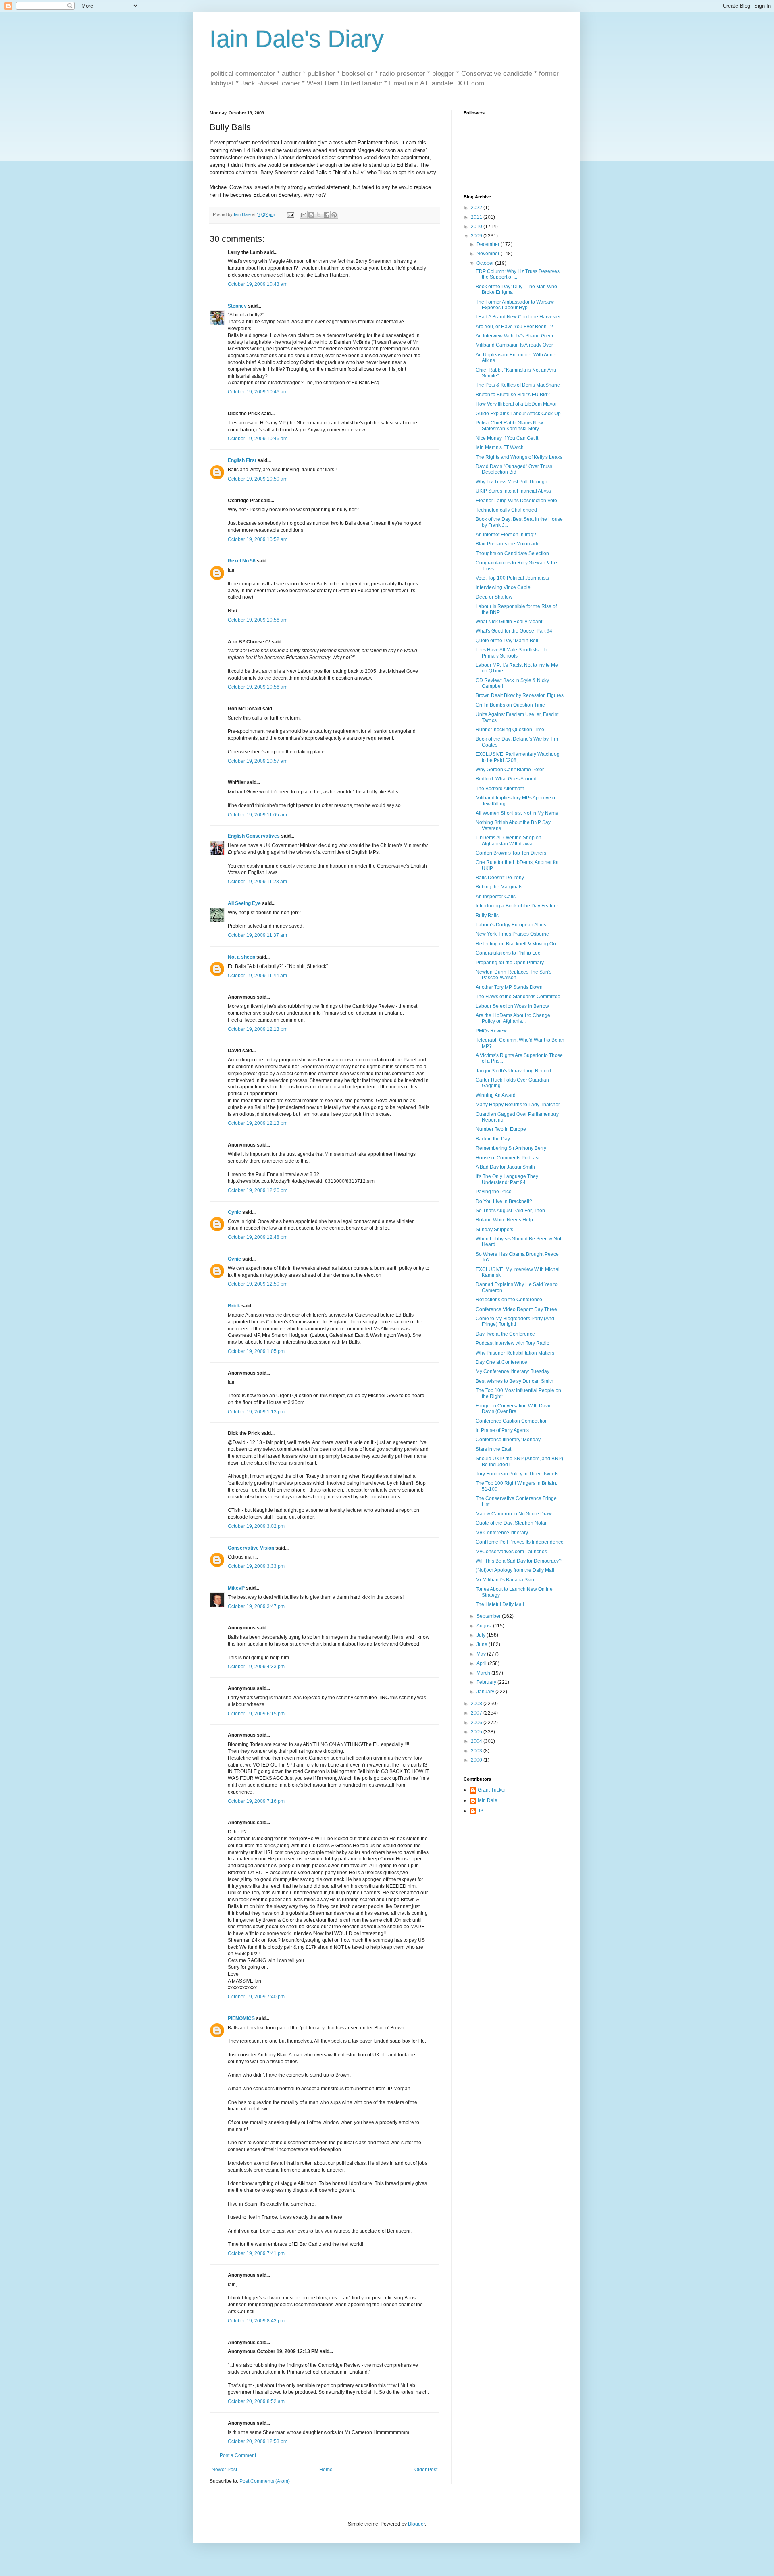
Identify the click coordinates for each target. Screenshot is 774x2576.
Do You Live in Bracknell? (504, 1201)
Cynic (234, 1212)
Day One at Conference (501, 1362)
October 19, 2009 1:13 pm (256, 1412)
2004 (477, 1741)
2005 (477, 1732)
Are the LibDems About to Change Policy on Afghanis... (513, 1018)
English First (242, 460)
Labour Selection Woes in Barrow (512, 1006)
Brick (234, 1306)
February (487, 1682)
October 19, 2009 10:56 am (258, 620)
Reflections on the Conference (509, 1300)
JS (481, 1811)
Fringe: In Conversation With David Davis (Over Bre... (514, 1409)
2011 (477, 217)
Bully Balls (487, 916)
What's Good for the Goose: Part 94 (514, 631)
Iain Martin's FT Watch (500, 447)
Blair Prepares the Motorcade (508, 544)
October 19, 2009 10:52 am (258, 539)
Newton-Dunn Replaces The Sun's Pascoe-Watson (514, 975)
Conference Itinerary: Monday (508, 1440)
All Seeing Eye (244, 903)
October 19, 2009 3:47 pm (256, 1606)
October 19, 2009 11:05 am (257, 815)
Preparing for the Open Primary (510, 963)
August (485, 1626)
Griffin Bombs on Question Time (510, 705)
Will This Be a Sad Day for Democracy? (519, 1561)
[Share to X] (319, 215)
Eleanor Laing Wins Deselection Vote (516, 501)
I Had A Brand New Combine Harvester (518, 317)
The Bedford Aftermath (500, 789)
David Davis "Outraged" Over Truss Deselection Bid (514, 469)
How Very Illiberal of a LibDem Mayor (516, 404)
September (489, 1616)
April (482, 1663)
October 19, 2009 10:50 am (258, 479)
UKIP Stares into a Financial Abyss (513, 491)
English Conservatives (254, 836)
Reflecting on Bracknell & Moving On (516, 944)
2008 (477, 1704)
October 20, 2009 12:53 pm (258, 2441)
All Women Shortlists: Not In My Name (517, 813)
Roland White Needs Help (504, 1220)
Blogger (416, 2524)
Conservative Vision (251, 1548)
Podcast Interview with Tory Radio (513, 1343)
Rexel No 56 (242, 561)
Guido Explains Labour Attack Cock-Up (518, 414)
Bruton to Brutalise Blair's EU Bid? (513, 395)
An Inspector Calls (496, 897)
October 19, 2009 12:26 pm (258, 1190)
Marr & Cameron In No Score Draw (514, 1514)
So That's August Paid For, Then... (512, 1211)
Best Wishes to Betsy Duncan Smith (515, 1381)
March (484, 1673)
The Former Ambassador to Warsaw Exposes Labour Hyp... (515, 305)
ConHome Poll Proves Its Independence (520, 1542)
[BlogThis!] (311, 215)
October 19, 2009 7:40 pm (256, 1997)
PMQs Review (491, 1031)
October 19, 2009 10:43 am (258, 284)
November (489, 254)
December (489, 244)
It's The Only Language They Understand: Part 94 (507, 1179)
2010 (477, 227)
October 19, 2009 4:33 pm (256, 1667)
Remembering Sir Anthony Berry (511, 1148)
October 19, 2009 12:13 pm (258, 1029)
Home (326, 2470)
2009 (477, 236)
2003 (477, 1751)
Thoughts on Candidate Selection (512, 553)
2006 (477, 1723)
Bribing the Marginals (499, 887)
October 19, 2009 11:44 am (257, 976)
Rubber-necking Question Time (510, 730)
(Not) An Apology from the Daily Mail (515, 1570)
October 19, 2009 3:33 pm (256, 1566)
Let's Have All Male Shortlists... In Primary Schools (512, 653)
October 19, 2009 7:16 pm (256, 1801)
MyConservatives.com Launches (511, 1552)
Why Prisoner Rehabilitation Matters (515, 1353)
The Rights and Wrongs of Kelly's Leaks (519, 457)
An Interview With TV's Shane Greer (515, 336)
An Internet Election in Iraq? (506, 535)
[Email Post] (290, 214)
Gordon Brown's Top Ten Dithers (511, 853)
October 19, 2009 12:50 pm (258, 1284)
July (482, 1635)
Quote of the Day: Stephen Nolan (512, 1523)
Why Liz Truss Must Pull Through (512, 482)
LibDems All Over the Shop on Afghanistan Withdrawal (509, 841)
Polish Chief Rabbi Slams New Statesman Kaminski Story (509, 426)
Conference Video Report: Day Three (516, 1309)
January (486, 1692)
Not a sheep (241, 957)
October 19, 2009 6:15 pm (256, 1714)
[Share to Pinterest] (334, 215)
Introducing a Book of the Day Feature (517, 906)
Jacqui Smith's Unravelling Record (513, 1071)
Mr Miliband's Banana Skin (505, 1580)
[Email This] (304, 215)
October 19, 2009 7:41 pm (256, 2253)
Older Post (426, 2470)
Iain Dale (488, 1800)
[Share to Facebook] (327, 215)
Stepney (237, 306)
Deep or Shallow (494, 597)
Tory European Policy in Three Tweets (517, 1474)
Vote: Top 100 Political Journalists (512, 578)
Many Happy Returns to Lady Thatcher (518, 1105)
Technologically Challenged (506, 510)
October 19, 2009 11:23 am (257, 882)
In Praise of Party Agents (502, 1430)
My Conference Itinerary (502, 1533)
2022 (477, 208)
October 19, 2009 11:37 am (257, 935)
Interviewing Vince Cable (503, 587)
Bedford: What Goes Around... (508, 779)
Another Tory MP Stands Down (509, 987)
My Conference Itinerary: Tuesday (513, 1371)
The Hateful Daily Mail (500, 1604)
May (482, 1654)
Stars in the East (493, 1449)
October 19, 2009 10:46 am (258, 392)
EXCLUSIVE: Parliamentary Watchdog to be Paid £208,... (518, 757)
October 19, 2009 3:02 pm (256, 1526)
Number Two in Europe (501, 1129)
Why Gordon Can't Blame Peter (510, 770)
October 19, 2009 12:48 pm (258, 1237)
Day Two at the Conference (505, 1334)
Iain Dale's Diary (297, 39)
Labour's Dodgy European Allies (511, 925)
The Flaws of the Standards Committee (518, 997)
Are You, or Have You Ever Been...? (514, 327)
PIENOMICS (241, 2018)
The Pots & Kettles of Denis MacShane (518, 385)
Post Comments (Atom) (265, 2481)
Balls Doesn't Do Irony (500, 878)
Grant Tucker (492, 1790)
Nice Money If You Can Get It (507, 438)
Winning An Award (496, 1095)
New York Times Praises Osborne (512, 934)
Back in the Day (493, 1139)
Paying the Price (494, 1192)
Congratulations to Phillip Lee (508, 953)
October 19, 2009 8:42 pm (256, 2321)
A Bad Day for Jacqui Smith (505, 1167)
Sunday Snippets (494, 1230)
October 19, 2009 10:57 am (258, 761)
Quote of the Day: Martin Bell (507, 641)
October (486, 263)
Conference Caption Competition (512, 1421)
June (483, 1644)
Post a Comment (238, 2455)
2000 (477, 1760)
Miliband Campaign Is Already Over (514, 345)
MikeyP (236, 1588)
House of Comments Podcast (508, 1158)
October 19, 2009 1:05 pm (256, 1351)
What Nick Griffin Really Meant (509, 622)
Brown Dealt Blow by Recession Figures (520, 695)
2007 (477, 1713)
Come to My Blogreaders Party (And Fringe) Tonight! (515, 1321)
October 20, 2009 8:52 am (256, 2401)
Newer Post (224, 2470)
